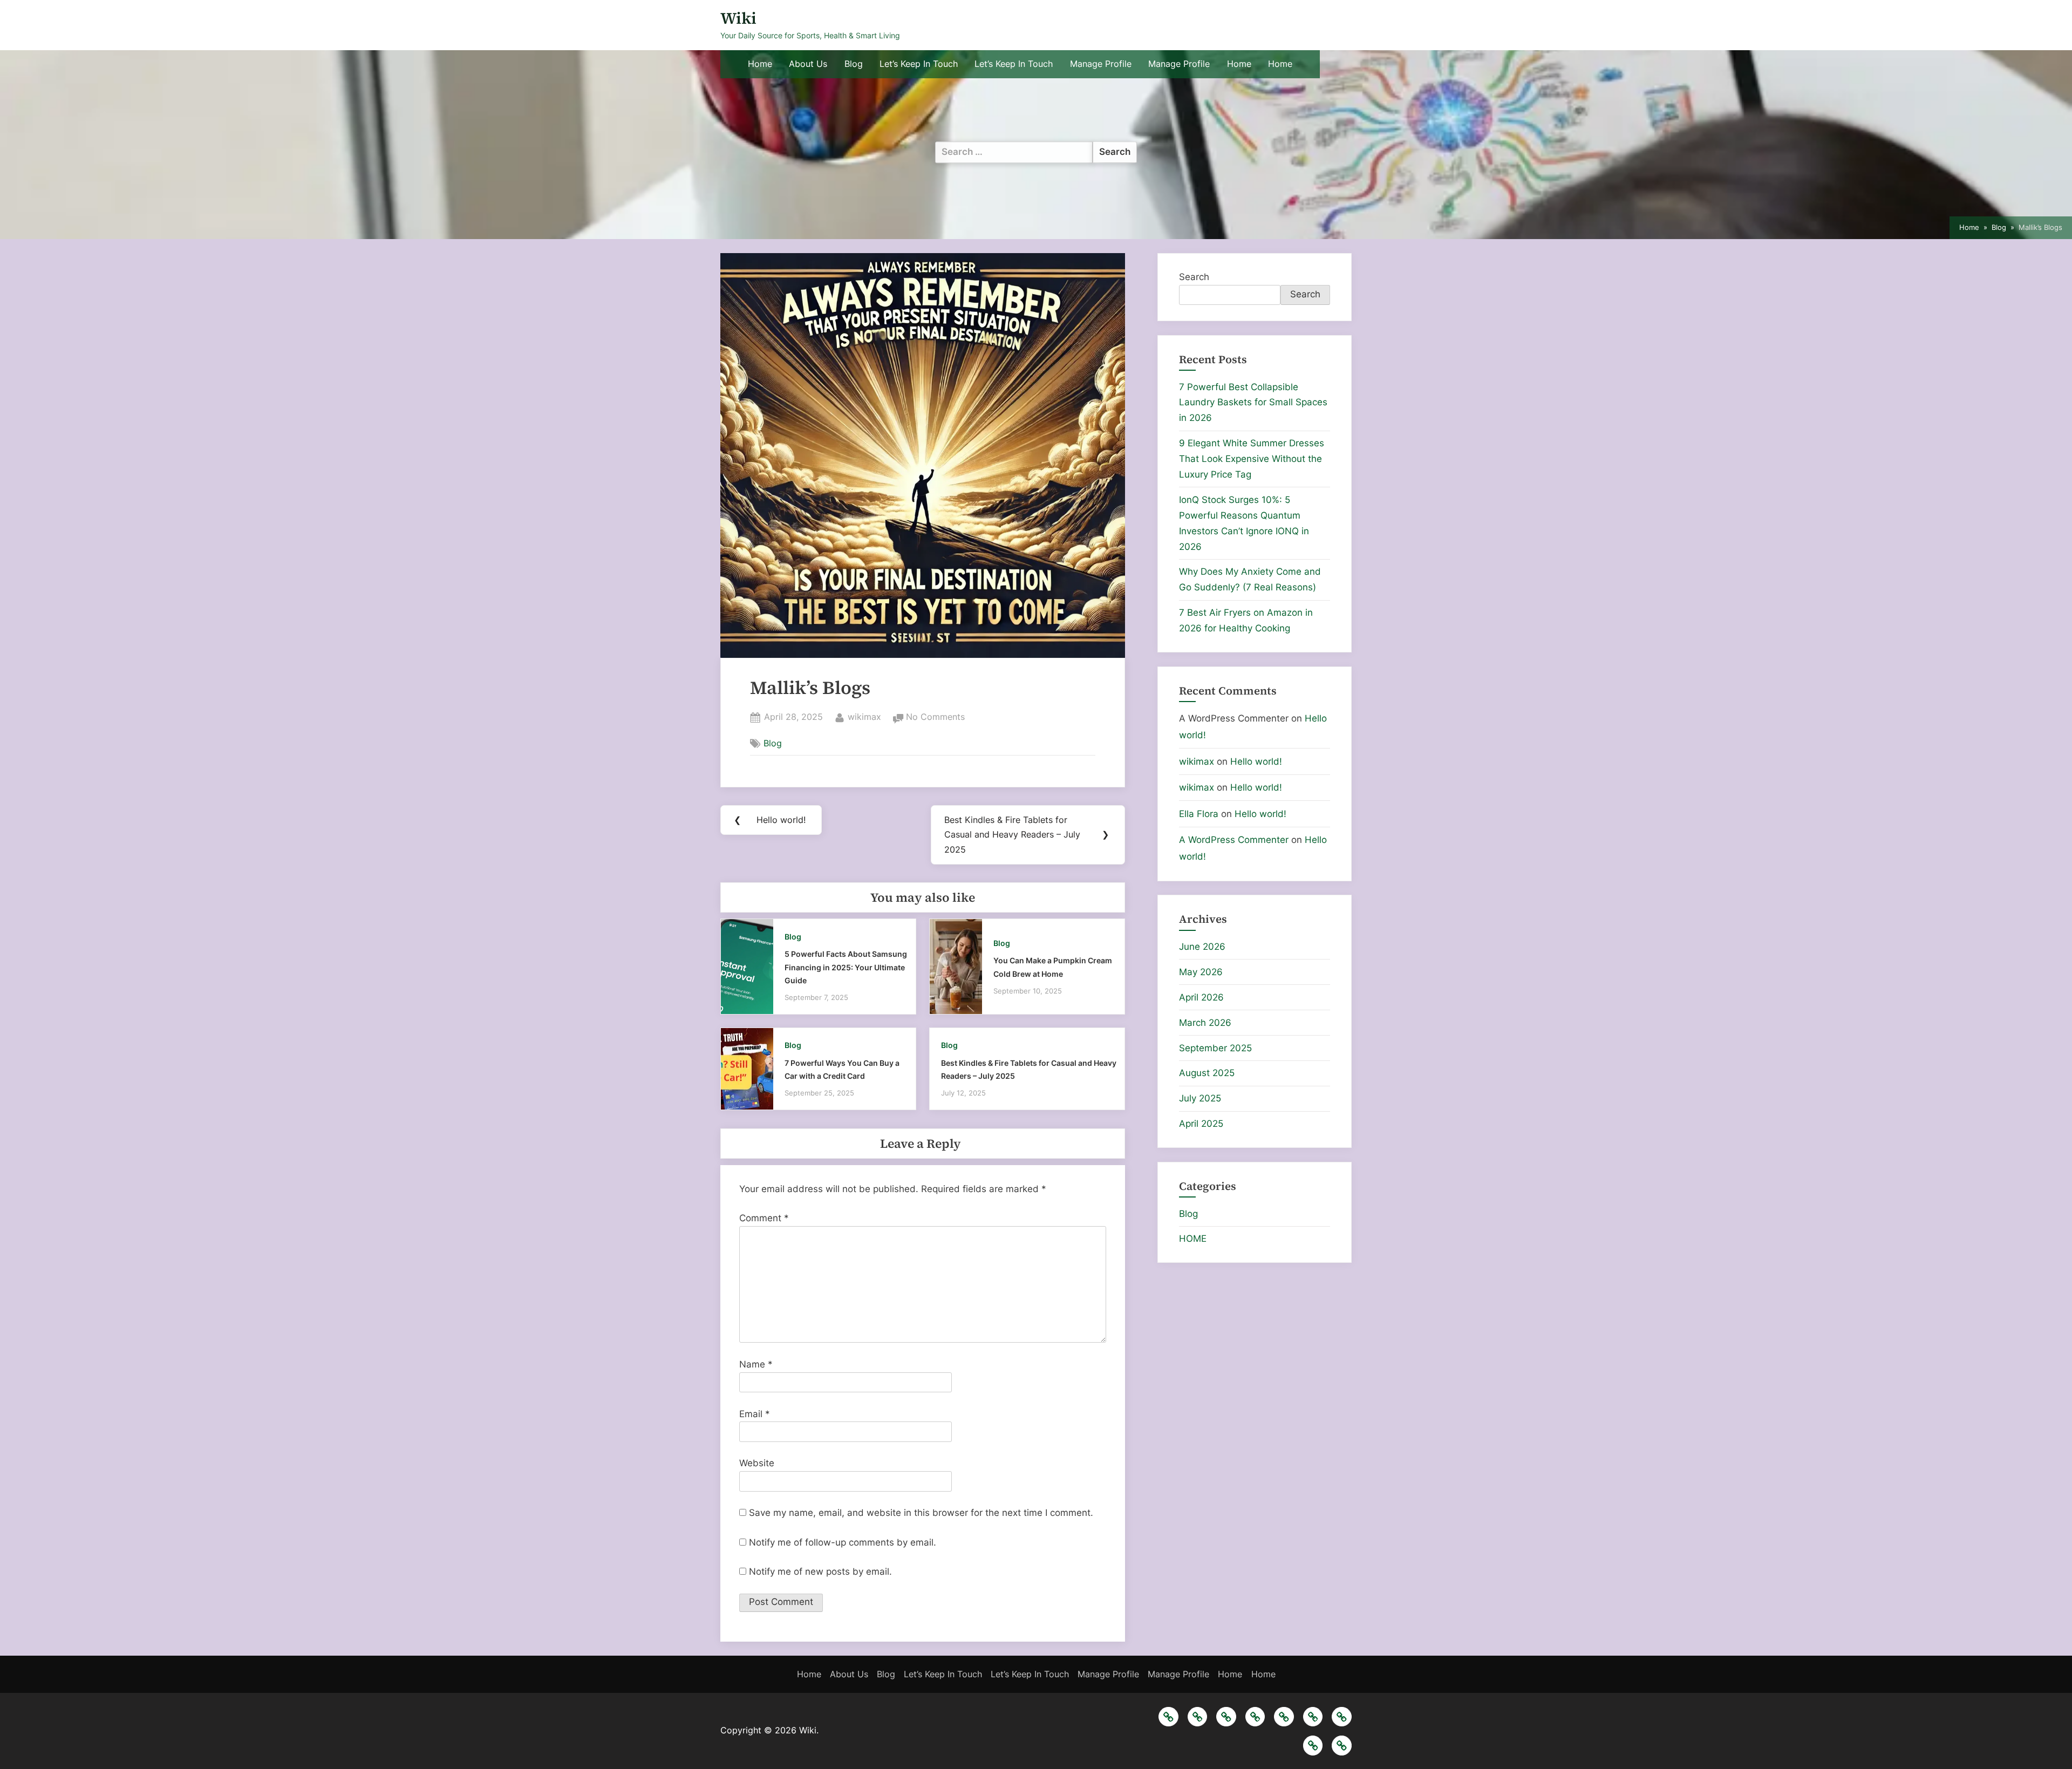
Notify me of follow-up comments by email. (843, 1542)
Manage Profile (1101, 64)
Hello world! (1256, 761)
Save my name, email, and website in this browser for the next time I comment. (921, 1513)
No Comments (935, 718)
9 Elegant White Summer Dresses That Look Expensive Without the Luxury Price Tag (1252, 459)
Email (755, 1414)
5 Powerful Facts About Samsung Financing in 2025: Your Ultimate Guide (846, 967)
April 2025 (1201, 1124)
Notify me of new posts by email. (820, 1571)
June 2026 (1202, 947)
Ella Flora (1199, 814)
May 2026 (1201, 972)
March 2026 (1205, 1023)
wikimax (864, 716)
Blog (854, 64)
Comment (764, 1218)
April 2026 (1201, 997)
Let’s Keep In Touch (919, 64)
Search (1194, 277)
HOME (1193, 1239)
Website (757, 1463)
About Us (808, 64)
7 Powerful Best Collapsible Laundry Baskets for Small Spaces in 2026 (1253, 403)
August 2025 (1207, 1073)
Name (756, 1364)
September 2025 (1215, 1048)
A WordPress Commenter (1234, 840)
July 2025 (1200, 1098)
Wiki (738, 18)
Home (760, 64)
